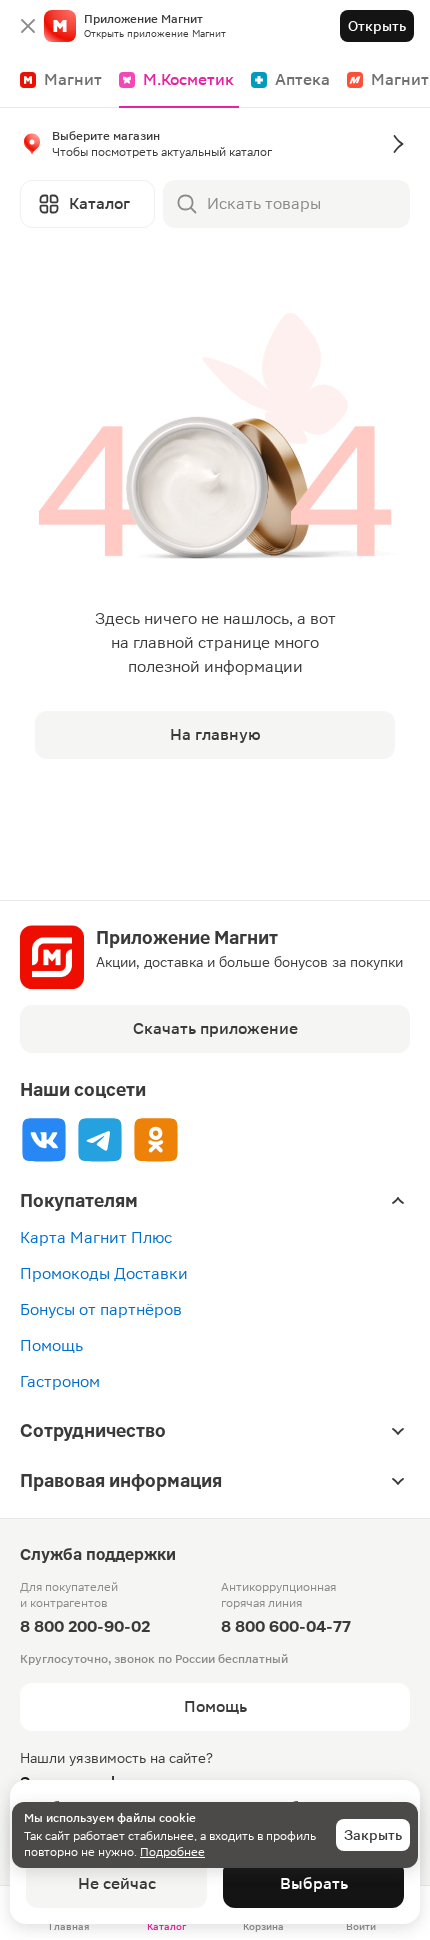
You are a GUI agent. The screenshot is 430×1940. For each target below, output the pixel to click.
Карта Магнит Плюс (96, 1237)
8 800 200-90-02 (85, 1626)
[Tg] (100, 1139)
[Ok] (156, 1139)
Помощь (51, 1345)
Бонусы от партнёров (101, 1309)
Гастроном (60, 1381)
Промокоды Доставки (104, 1273)
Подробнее (172, 1852)
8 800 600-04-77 (286, 1626)
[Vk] (44, 1139)
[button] (215, 148)
